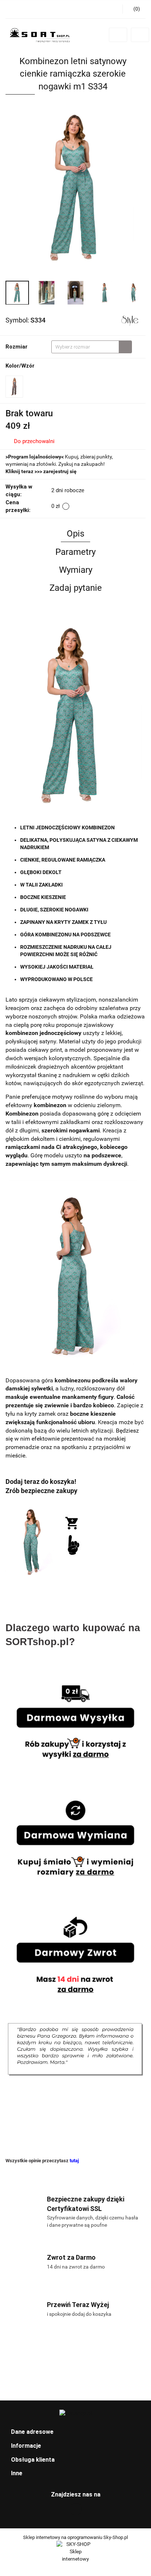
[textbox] (85, 347)
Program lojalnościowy (35, 457)
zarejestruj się (60, 471)
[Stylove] (130, 320)
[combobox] (92, 347)
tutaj (74, 2161)
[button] (75, 2432)
